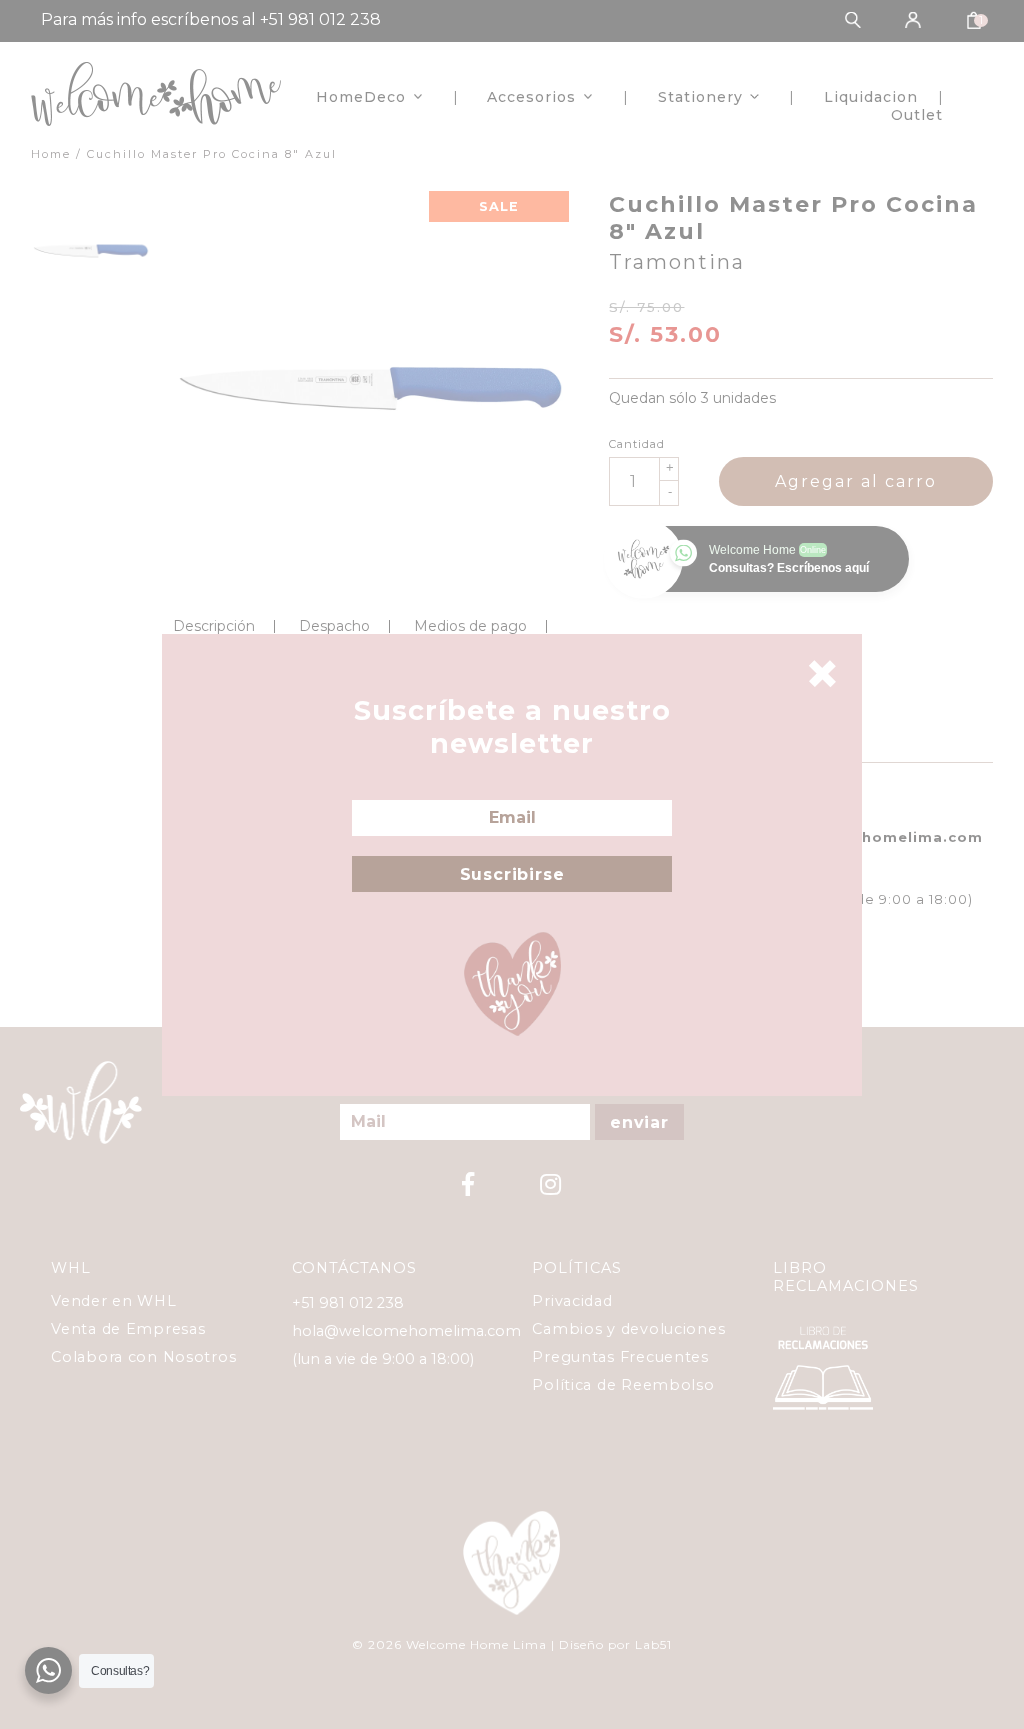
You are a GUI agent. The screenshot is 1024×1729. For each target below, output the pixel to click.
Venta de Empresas (128, 1329)
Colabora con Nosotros (143, 1357)
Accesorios (531, 97)
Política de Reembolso (623, 1385)
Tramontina (677, 262)
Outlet (917, 115)
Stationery (700, 97)
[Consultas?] (48, 1670)
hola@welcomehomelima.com (406, 1331)
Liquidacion (871, 97)
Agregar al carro (856, 481)
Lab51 (653, 1644)
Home (51, 154)
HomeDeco (361, 97)
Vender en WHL (113, 1301)
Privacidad (572, 1301)
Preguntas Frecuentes (620, 1357)
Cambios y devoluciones (628, 1329)
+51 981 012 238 (348, 1303)
